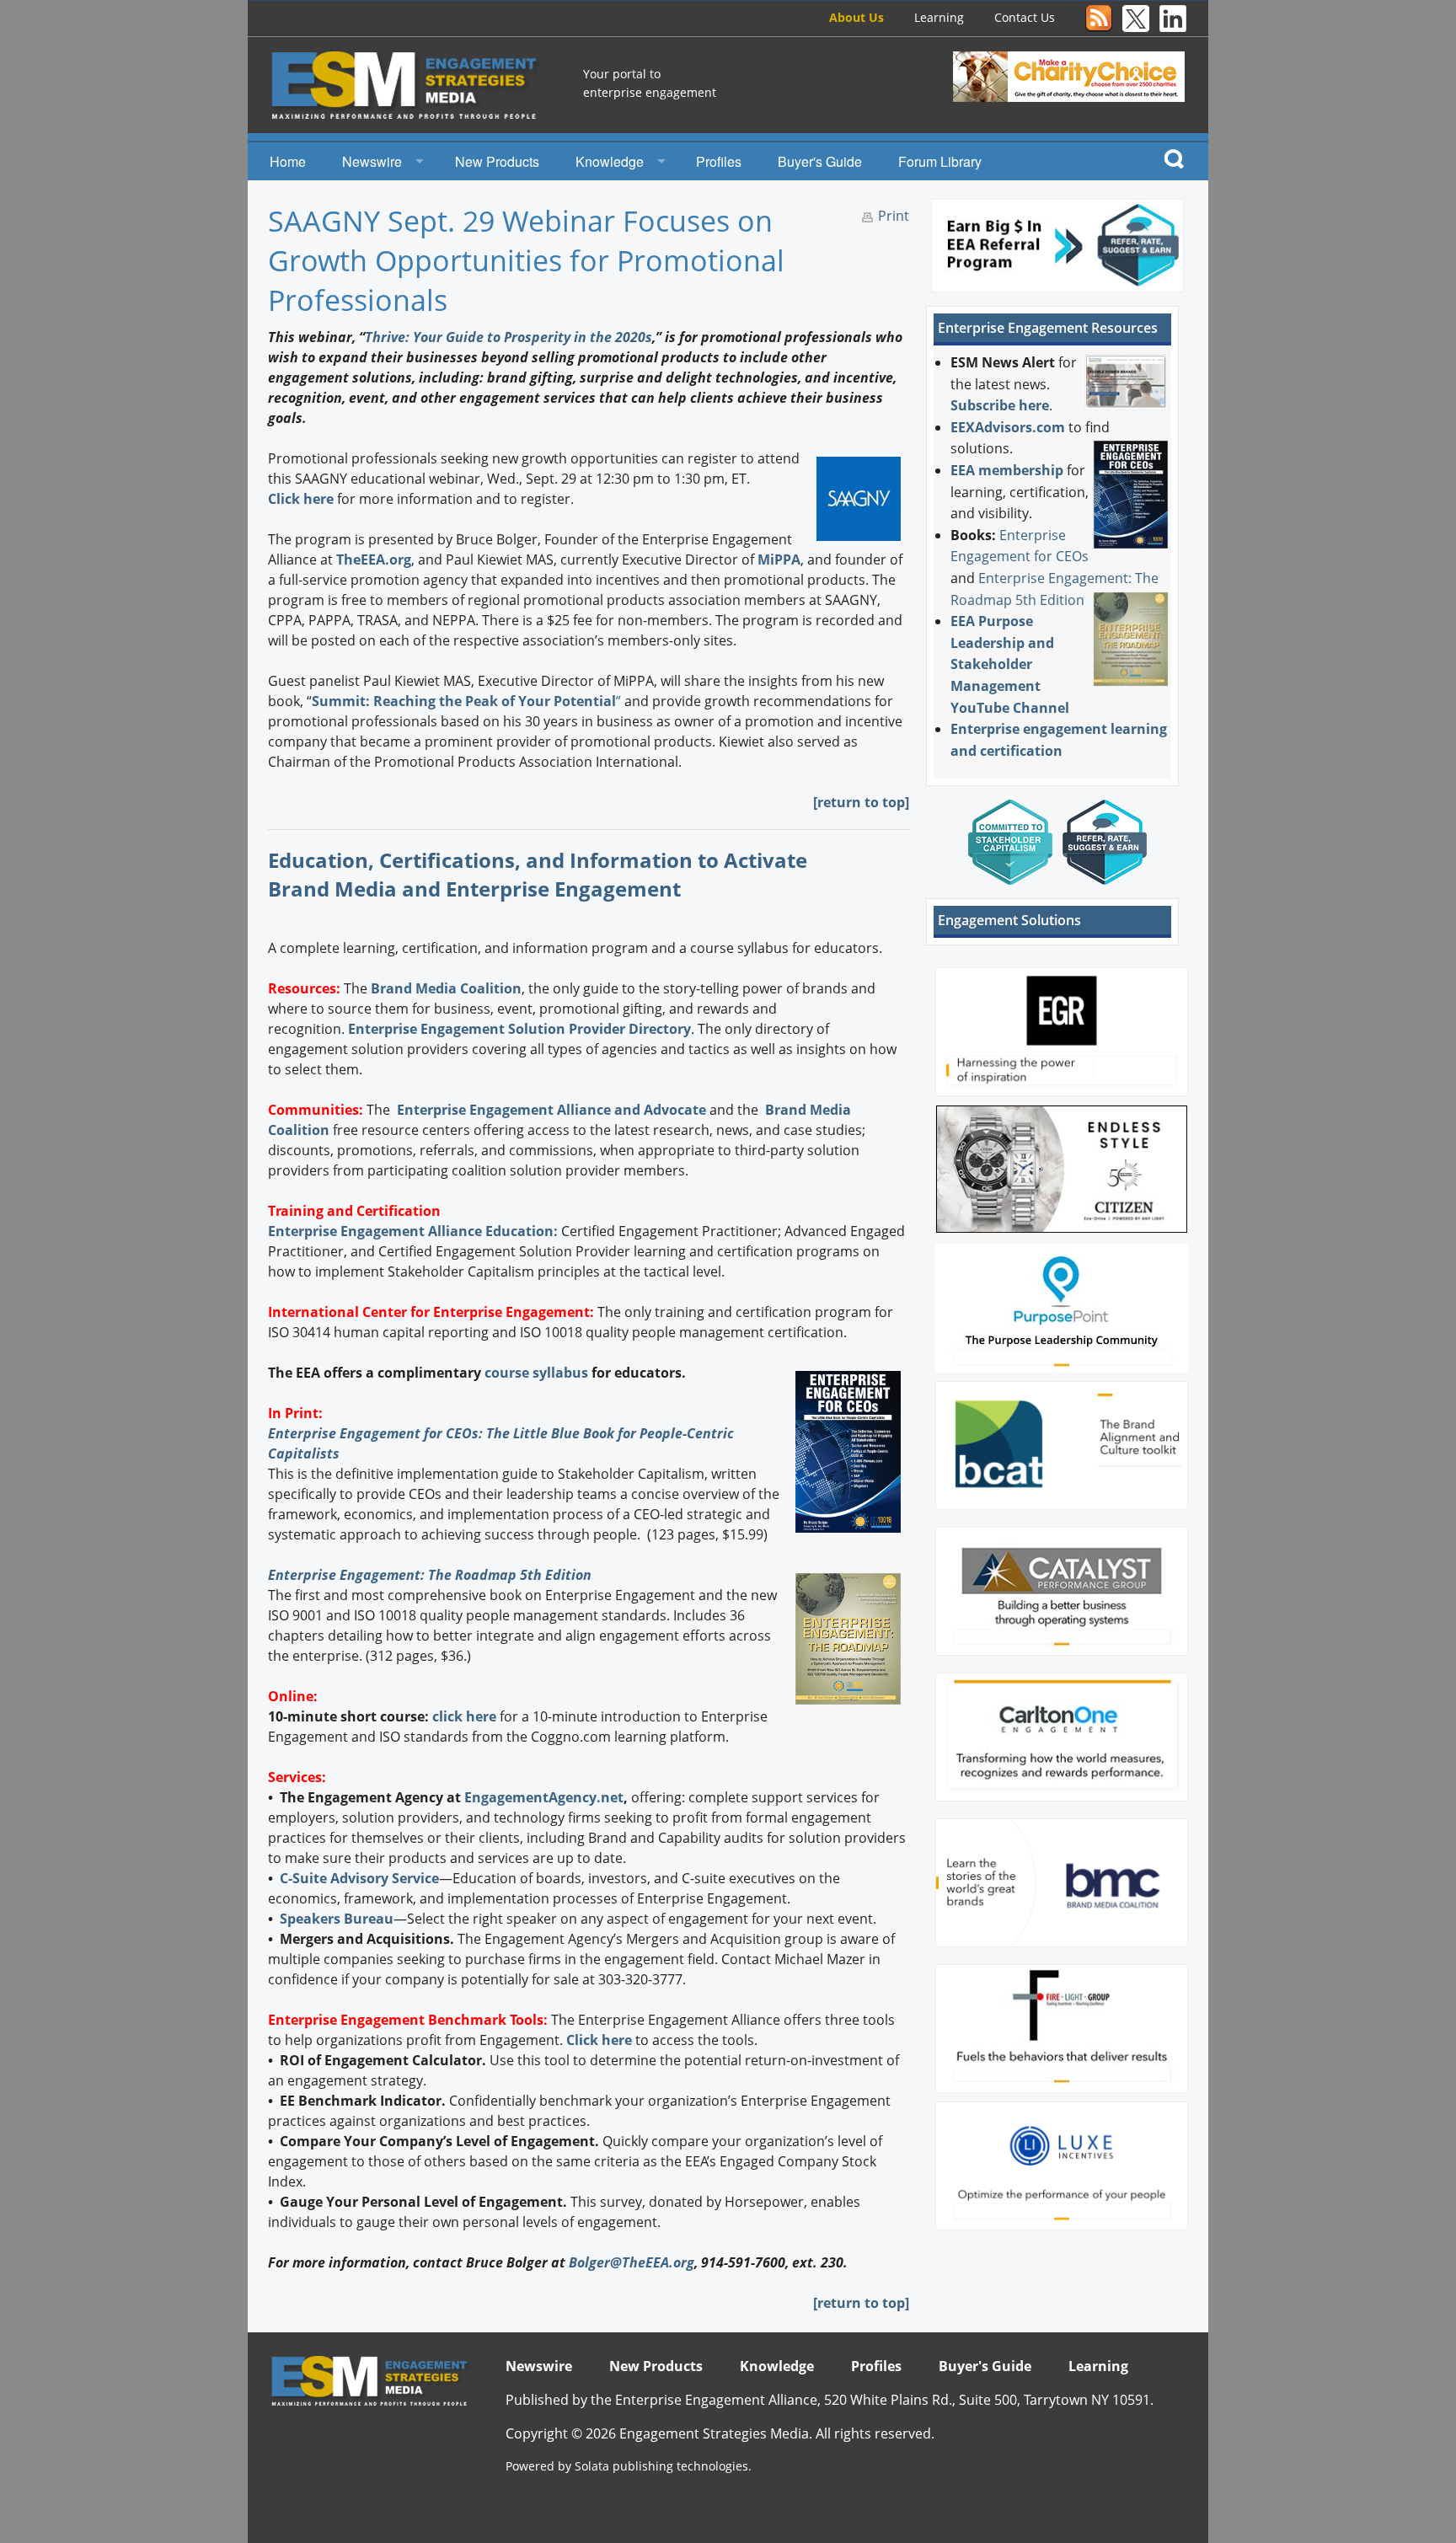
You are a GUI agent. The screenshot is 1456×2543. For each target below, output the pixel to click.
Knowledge (610, 161)
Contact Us (1025, 17)
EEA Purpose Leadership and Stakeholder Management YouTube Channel (1010, 664)
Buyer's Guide (820, 161)
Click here (301, 499)
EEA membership (1007, 470)
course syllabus (536, 1373)
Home (288, 161)
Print (894, 216)
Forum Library (940, 161)
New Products (497, 161)
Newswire (372, 161)
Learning (939, 17)
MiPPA (779, 559)
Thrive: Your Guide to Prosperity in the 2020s (509, 337)
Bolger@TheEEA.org (632, 2262)
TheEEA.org (374, 559)
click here (464, 1716)
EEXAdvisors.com (1008, 427)
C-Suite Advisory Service (359, 1878)
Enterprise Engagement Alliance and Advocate (550, 1110)
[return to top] (861, 802)
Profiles (719, 161)
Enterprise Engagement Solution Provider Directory (519, 1029)
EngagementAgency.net (544, 1797)
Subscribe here (1000, 405)
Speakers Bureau (337, 1919)
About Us (856, 17)
